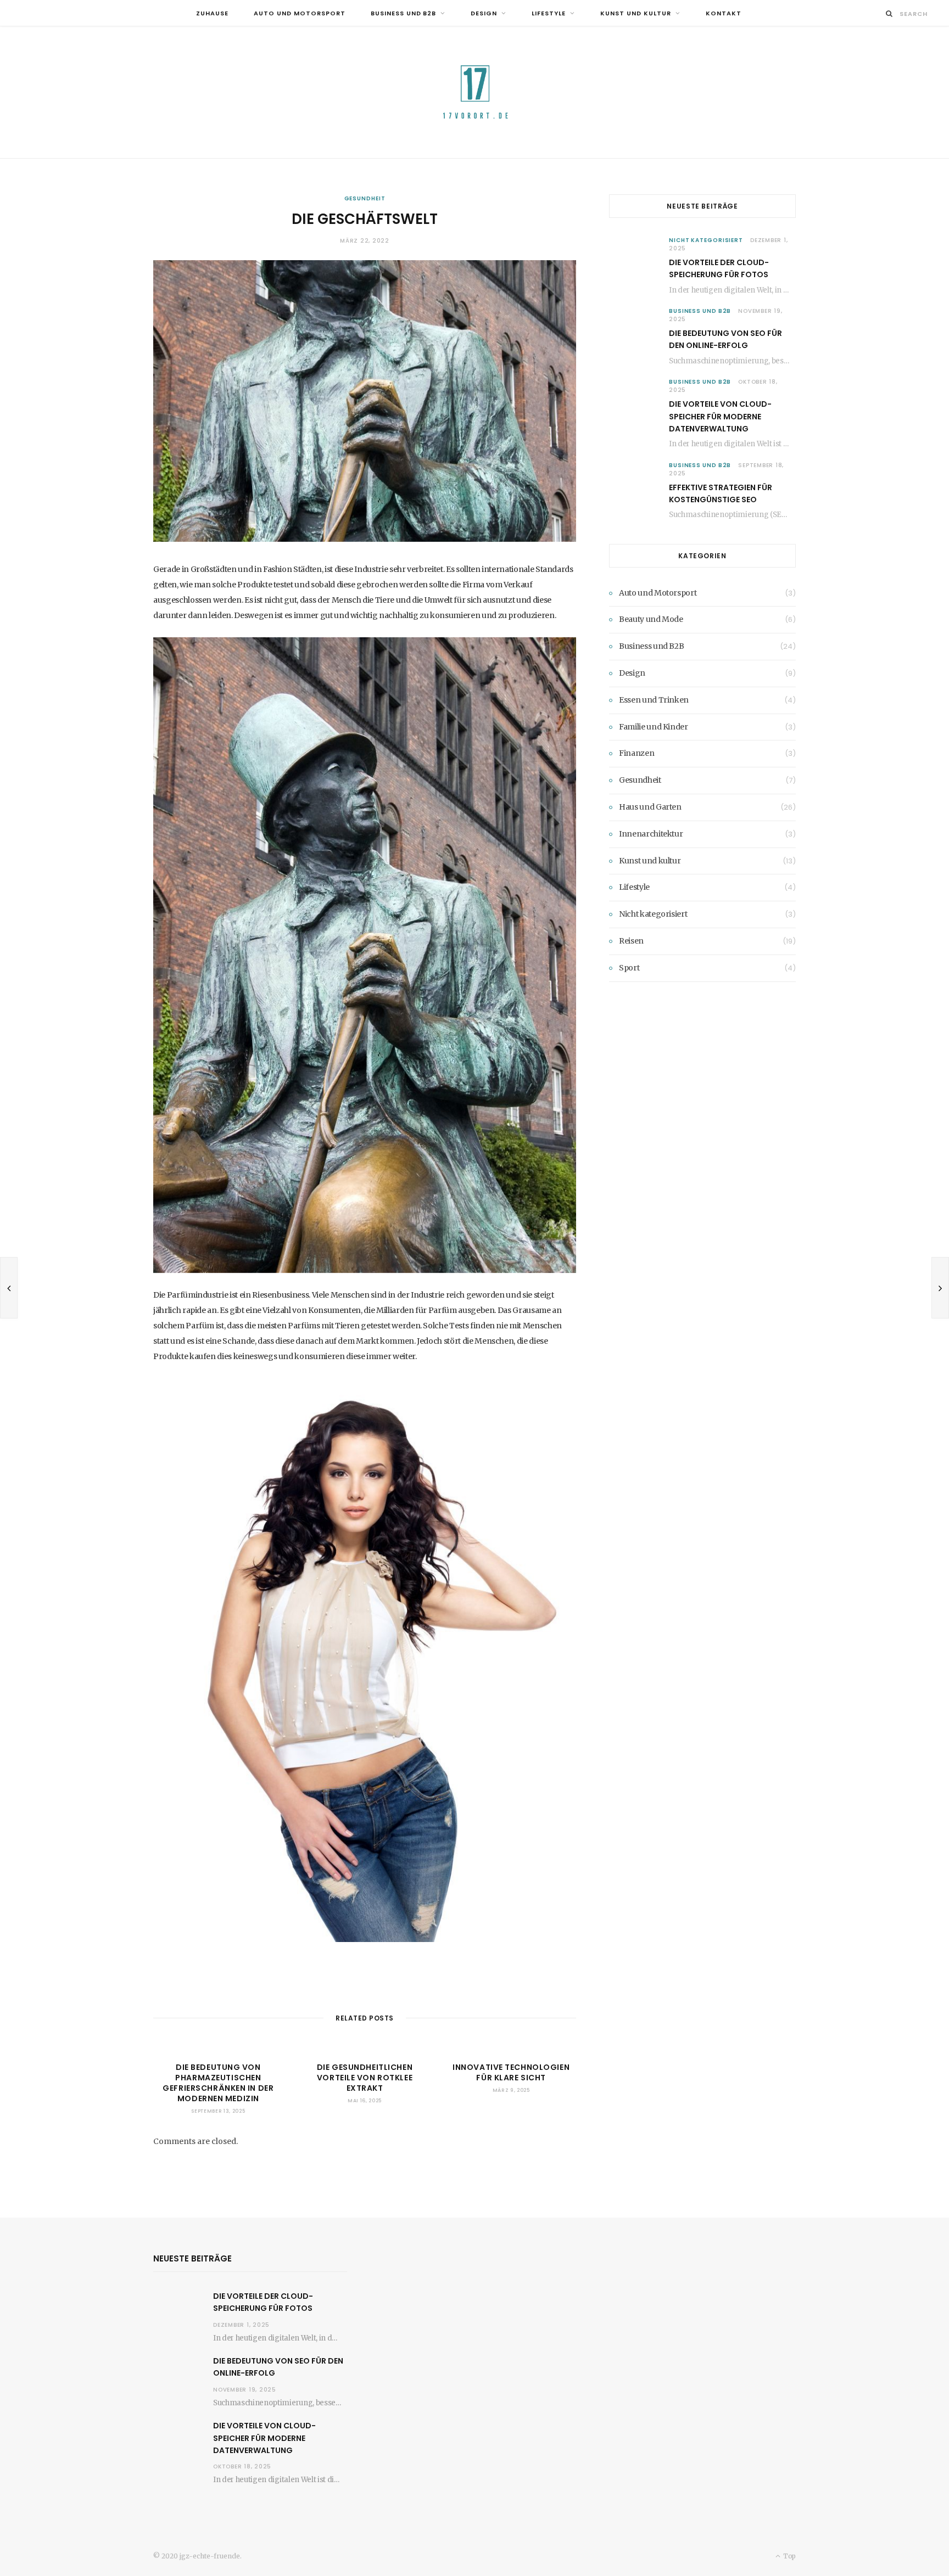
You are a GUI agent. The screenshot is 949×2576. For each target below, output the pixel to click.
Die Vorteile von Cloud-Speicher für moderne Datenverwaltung (720, 416)
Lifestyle (549, 13)
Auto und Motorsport (300, 13)
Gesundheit (365, 198)
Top (789, 2556)
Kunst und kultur (636, 13)
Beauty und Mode (651, 619)
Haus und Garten (650, 807)
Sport (629, 968)
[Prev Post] (9, 1288)
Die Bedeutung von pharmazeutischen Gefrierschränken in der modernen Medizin (218, 2083)
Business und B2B (404, 13)
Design (484, 13)
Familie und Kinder (654, 727)
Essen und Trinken (654, 700)
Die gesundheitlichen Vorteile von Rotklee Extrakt (365, 2078)
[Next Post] (940, 1288)
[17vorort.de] (474, 92)
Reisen (631, 941)
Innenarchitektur (651, 834)
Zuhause (212, 13)
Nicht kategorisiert (706, 240)
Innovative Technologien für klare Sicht (511, 2072)
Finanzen (637, 753)
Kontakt (724, 13)
